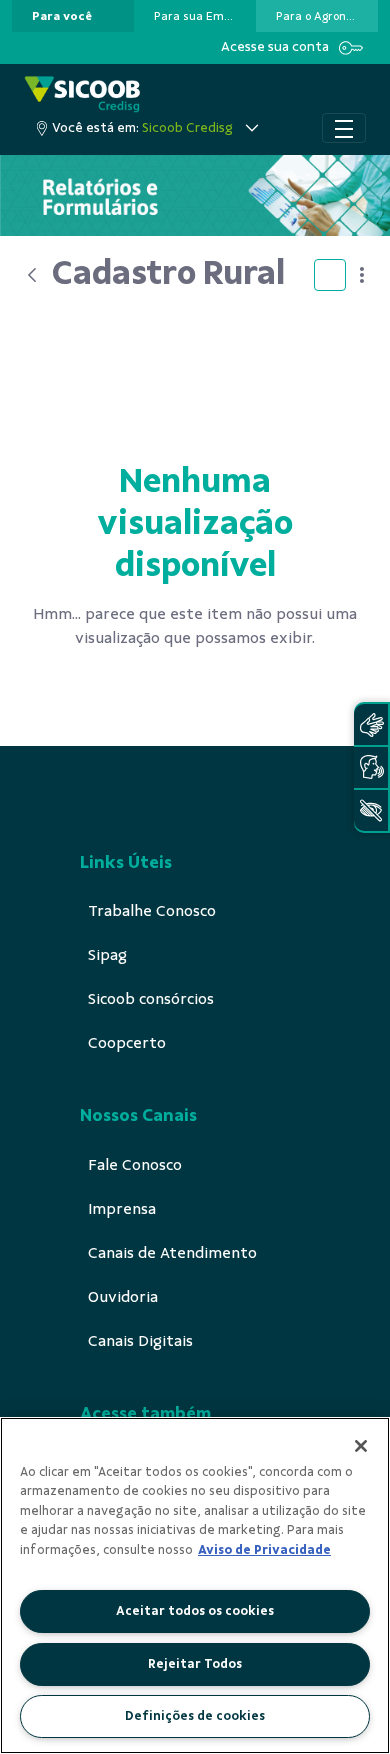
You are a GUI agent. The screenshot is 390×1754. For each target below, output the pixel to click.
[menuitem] (62, 16)
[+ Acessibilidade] (371, 810)
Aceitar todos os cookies (195, 1611)
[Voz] (371, 767)
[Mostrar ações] (362, 275)
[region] (195, 1585)
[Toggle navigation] (344, 128)
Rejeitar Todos (195, 1664)
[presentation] (73, 16)
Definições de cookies (195, 1716)
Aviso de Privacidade (264, 1550)
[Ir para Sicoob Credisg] (82, 94)
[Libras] (371, 724)
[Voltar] (32, 275)
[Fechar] (361, 1446)
